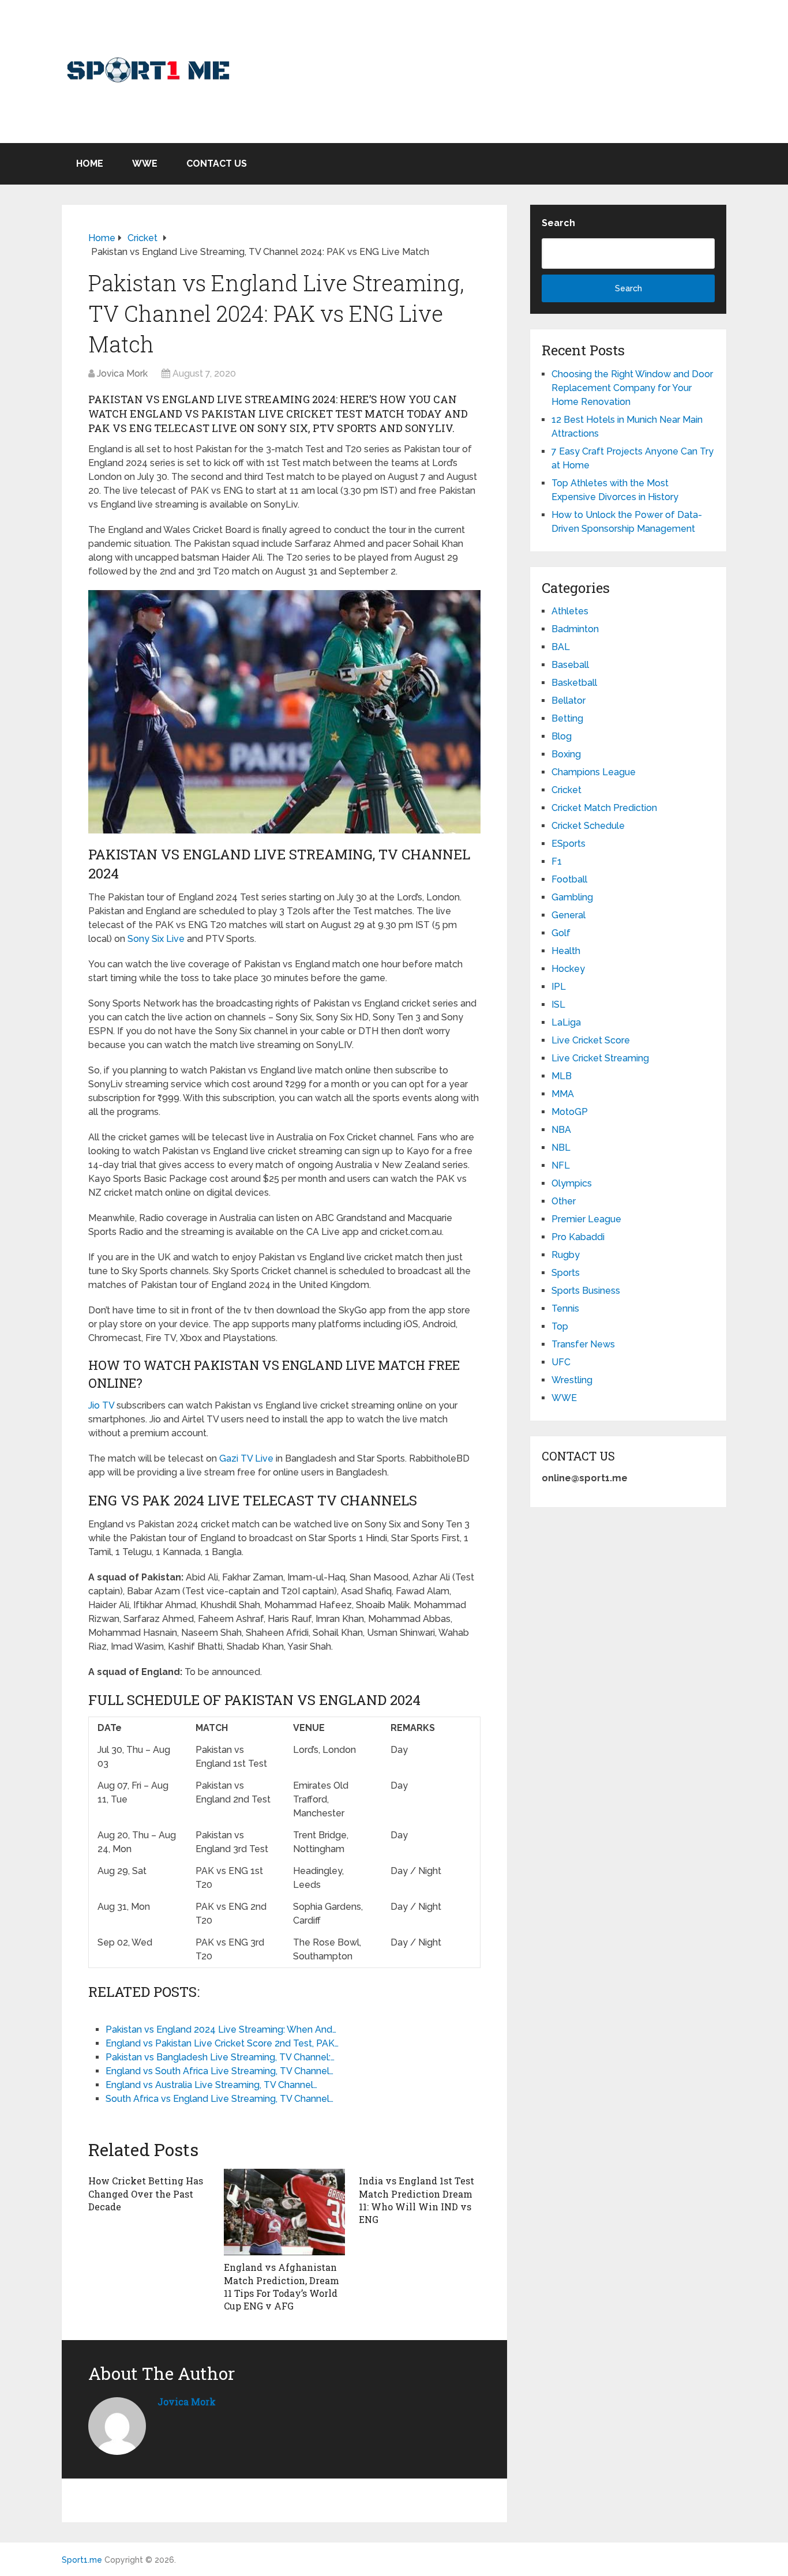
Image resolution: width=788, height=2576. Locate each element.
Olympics (572, 1183)
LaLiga (566, 1022)
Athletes (570, 611)
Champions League (594, 772)
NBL (561, 1148)
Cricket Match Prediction (604, 808)
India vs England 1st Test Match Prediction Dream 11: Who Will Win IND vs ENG (416, 2200)
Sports (566, 1273)
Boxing (566, 754)
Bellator (569, 701)
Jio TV (101, 1405)
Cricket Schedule (588, 826)
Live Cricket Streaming (600, 1058)
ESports (569, 844)
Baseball (570, 665)
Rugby (566, 1255)
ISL (558, 1005)
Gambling (572, 897)
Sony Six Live (156, 939)
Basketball (574, 683)
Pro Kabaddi (578, 1237)
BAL (561, 647)
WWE (145, 164)
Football (569, 879)
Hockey (568, 969)
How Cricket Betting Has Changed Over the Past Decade (146, 2194)
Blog (562, 736)
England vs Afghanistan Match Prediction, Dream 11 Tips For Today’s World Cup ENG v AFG (282, 2286)
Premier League (586, 1219)
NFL (561, 1165)
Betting (567, 718)
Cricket (566, 790)
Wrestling (572, 1380)
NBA (561, 1130)
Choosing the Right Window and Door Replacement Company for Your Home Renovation (632, 388)
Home (90, 164)
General (569, 915)
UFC (561, 1362)
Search (558, 223)
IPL (559, 987)
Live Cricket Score (591, 1040)
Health (566, 951)
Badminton (575, 629)
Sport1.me (82, 2560)
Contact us (217, 164)
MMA (563, 1094)
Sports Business (586, 1291)
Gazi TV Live (246, 1458)
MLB (562, 1076)
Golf (561, 933)
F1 (557, 861)
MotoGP (570, 1112)
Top (560, 1326)
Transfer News (583, 1344)
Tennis (565, 1308)
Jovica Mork (122, 373)
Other (564, 1201)
